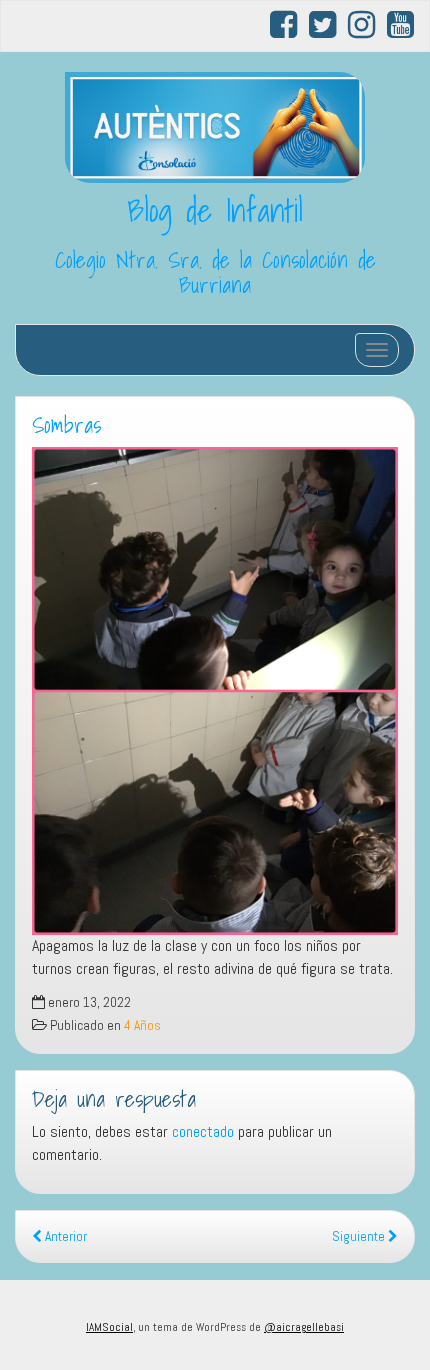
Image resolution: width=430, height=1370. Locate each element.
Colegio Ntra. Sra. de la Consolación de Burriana (215, 272)
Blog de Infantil (215, 210)
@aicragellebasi (304, 1327)
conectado (203, 1131)
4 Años (142, 1025)
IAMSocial (109, 1327)
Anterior (64, 1236)
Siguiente (360, 1236)
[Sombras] (215, 691)
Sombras (66, 425)
